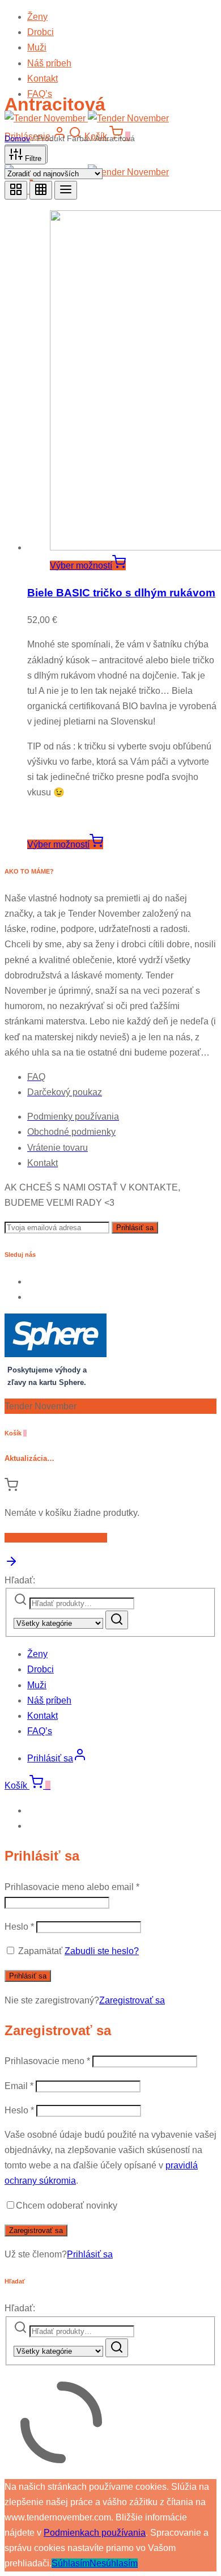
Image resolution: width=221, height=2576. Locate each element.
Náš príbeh (49, 63)
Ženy (37, 17)
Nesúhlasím (114, 2563)
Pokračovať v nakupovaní (56, 1538)
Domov (17, 138)
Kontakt (42, 79)
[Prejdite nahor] (11, 1565)
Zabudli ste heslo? (102, 1951)
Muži (37, 47)
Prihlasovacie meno (47, 2061)
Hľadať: (20, 1580)
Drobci (41, 32)
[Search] (117, 1620)
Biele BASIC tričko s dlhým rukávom (121, 593)
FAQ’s (40, 1731)
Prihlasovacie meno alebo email (72, 1887)
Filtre (32, 158)
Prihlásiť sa (28, 1976)
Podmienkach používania (95, 2533)
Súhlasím (71, 2563)
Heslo (19, 1927)
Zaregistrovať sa (132, 2000)
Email (19, 2086)
